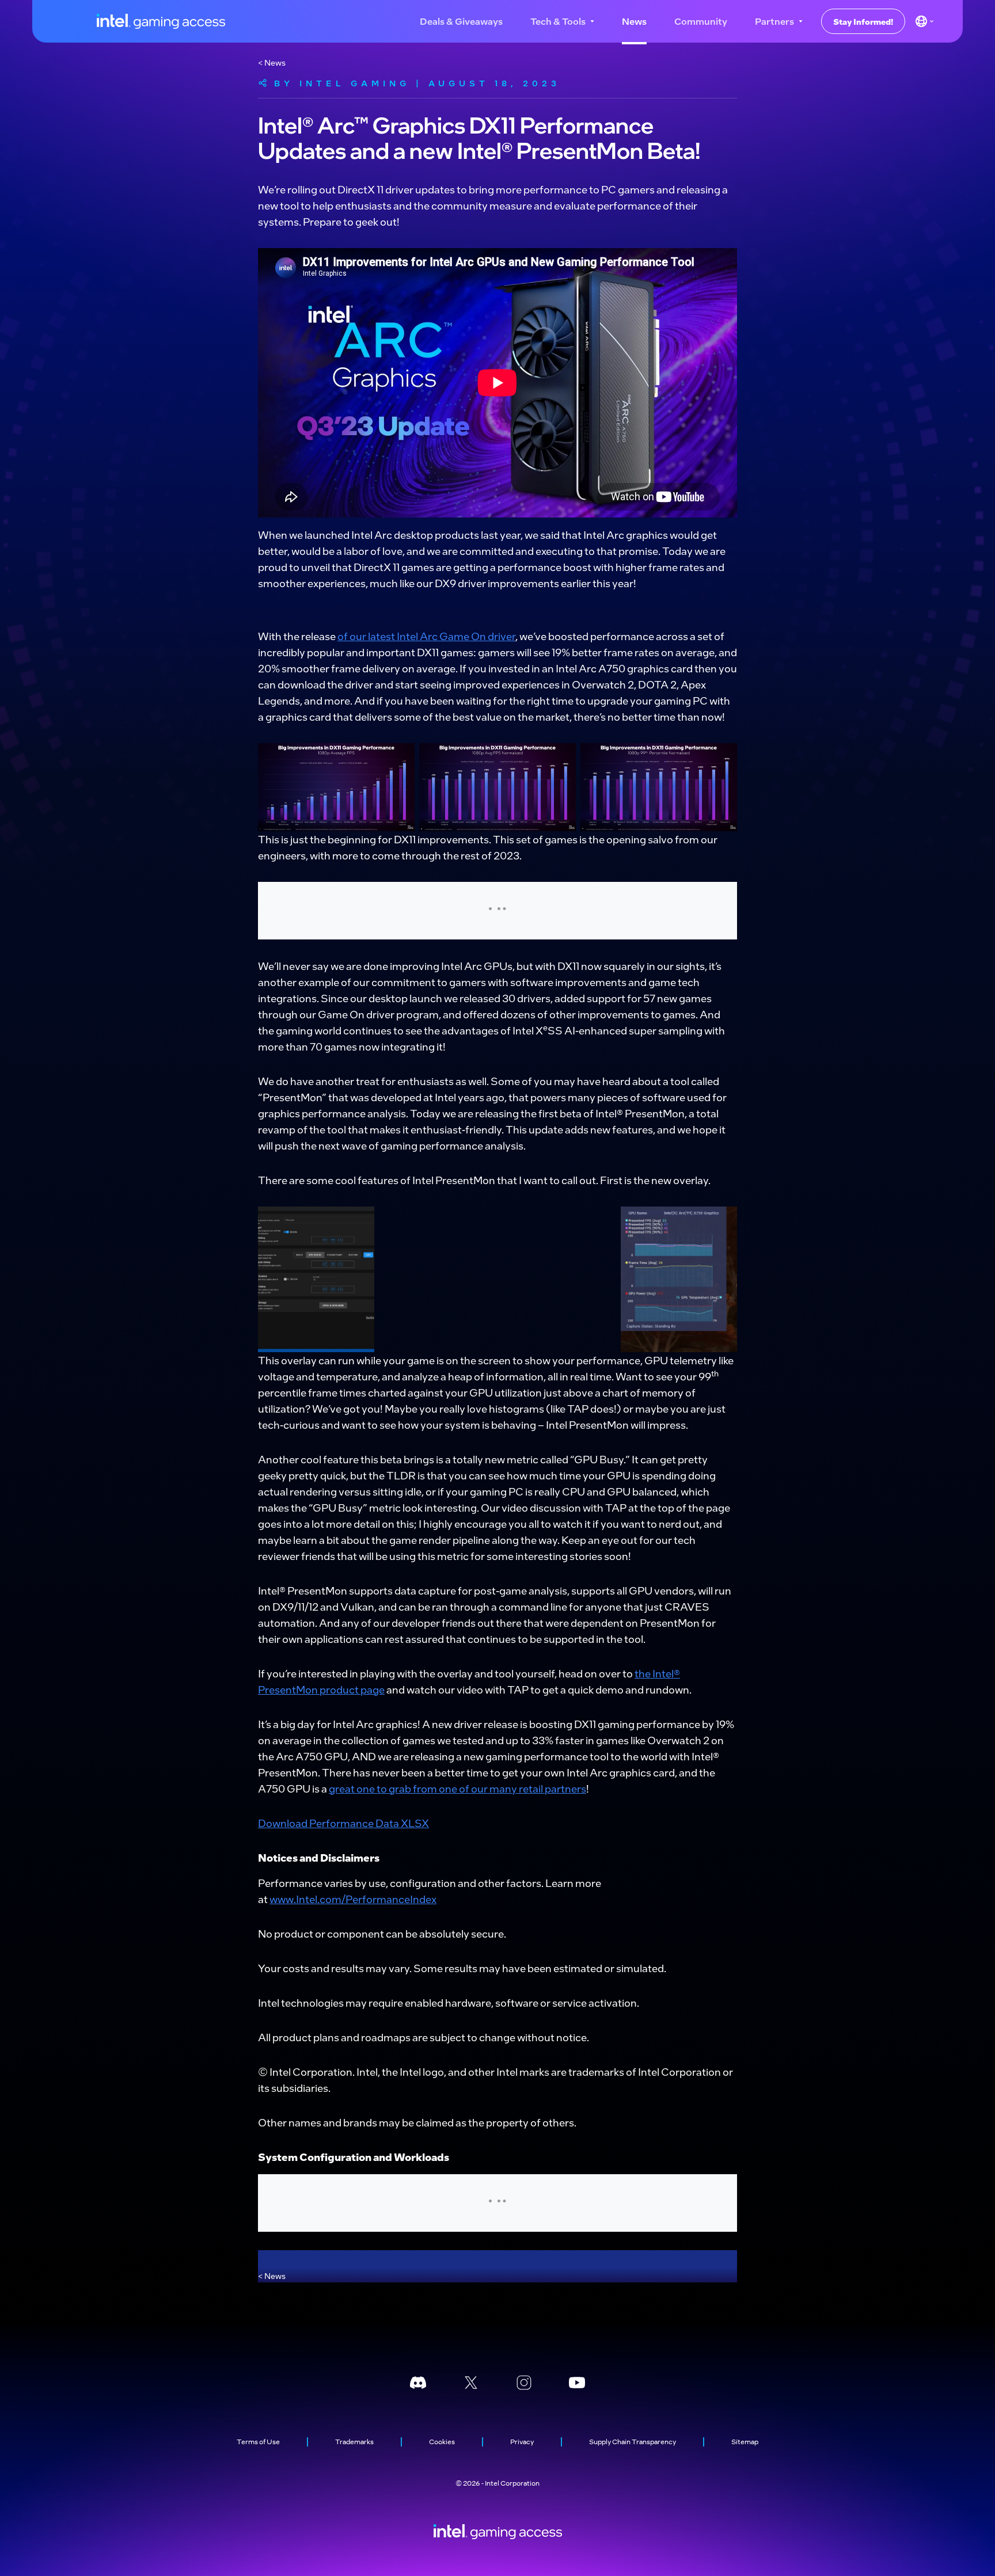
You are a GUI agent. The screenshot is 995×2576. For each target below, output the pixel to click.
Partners (774, 21)
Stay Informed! (863, 21)
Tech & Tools (558, 21)
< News (272, 62)
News (634, 21)
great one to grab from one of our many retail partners (457, 1788)
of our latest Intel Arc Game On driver (426, 636)
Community (701, 21)
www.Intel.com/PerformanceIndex (353, 1899)
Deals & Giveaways (461, 21)
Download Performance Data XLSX (343, 1823)
